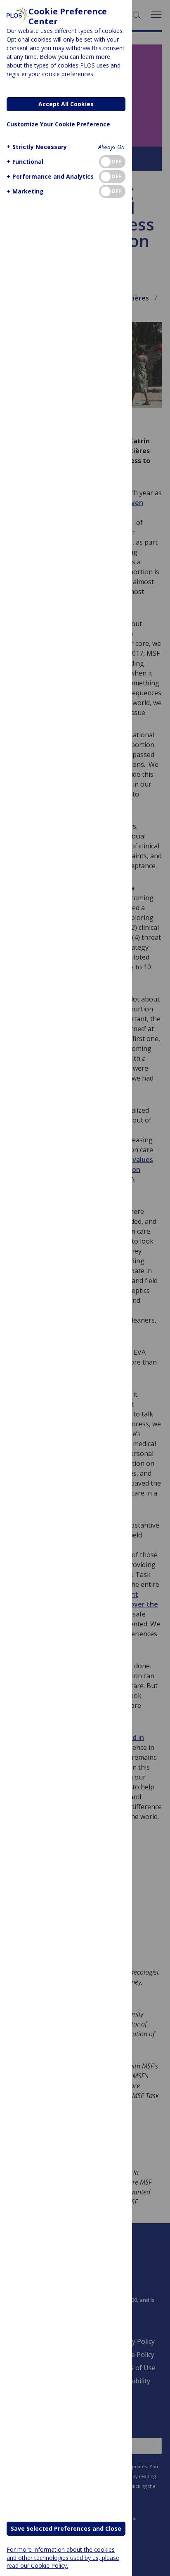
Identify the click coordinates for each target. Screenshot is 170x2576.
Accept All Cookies (66, 104)
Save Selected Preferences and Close (66, 2528)
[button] (37, 147)
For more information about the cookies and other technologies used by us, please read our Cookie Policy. (63, 2557)
